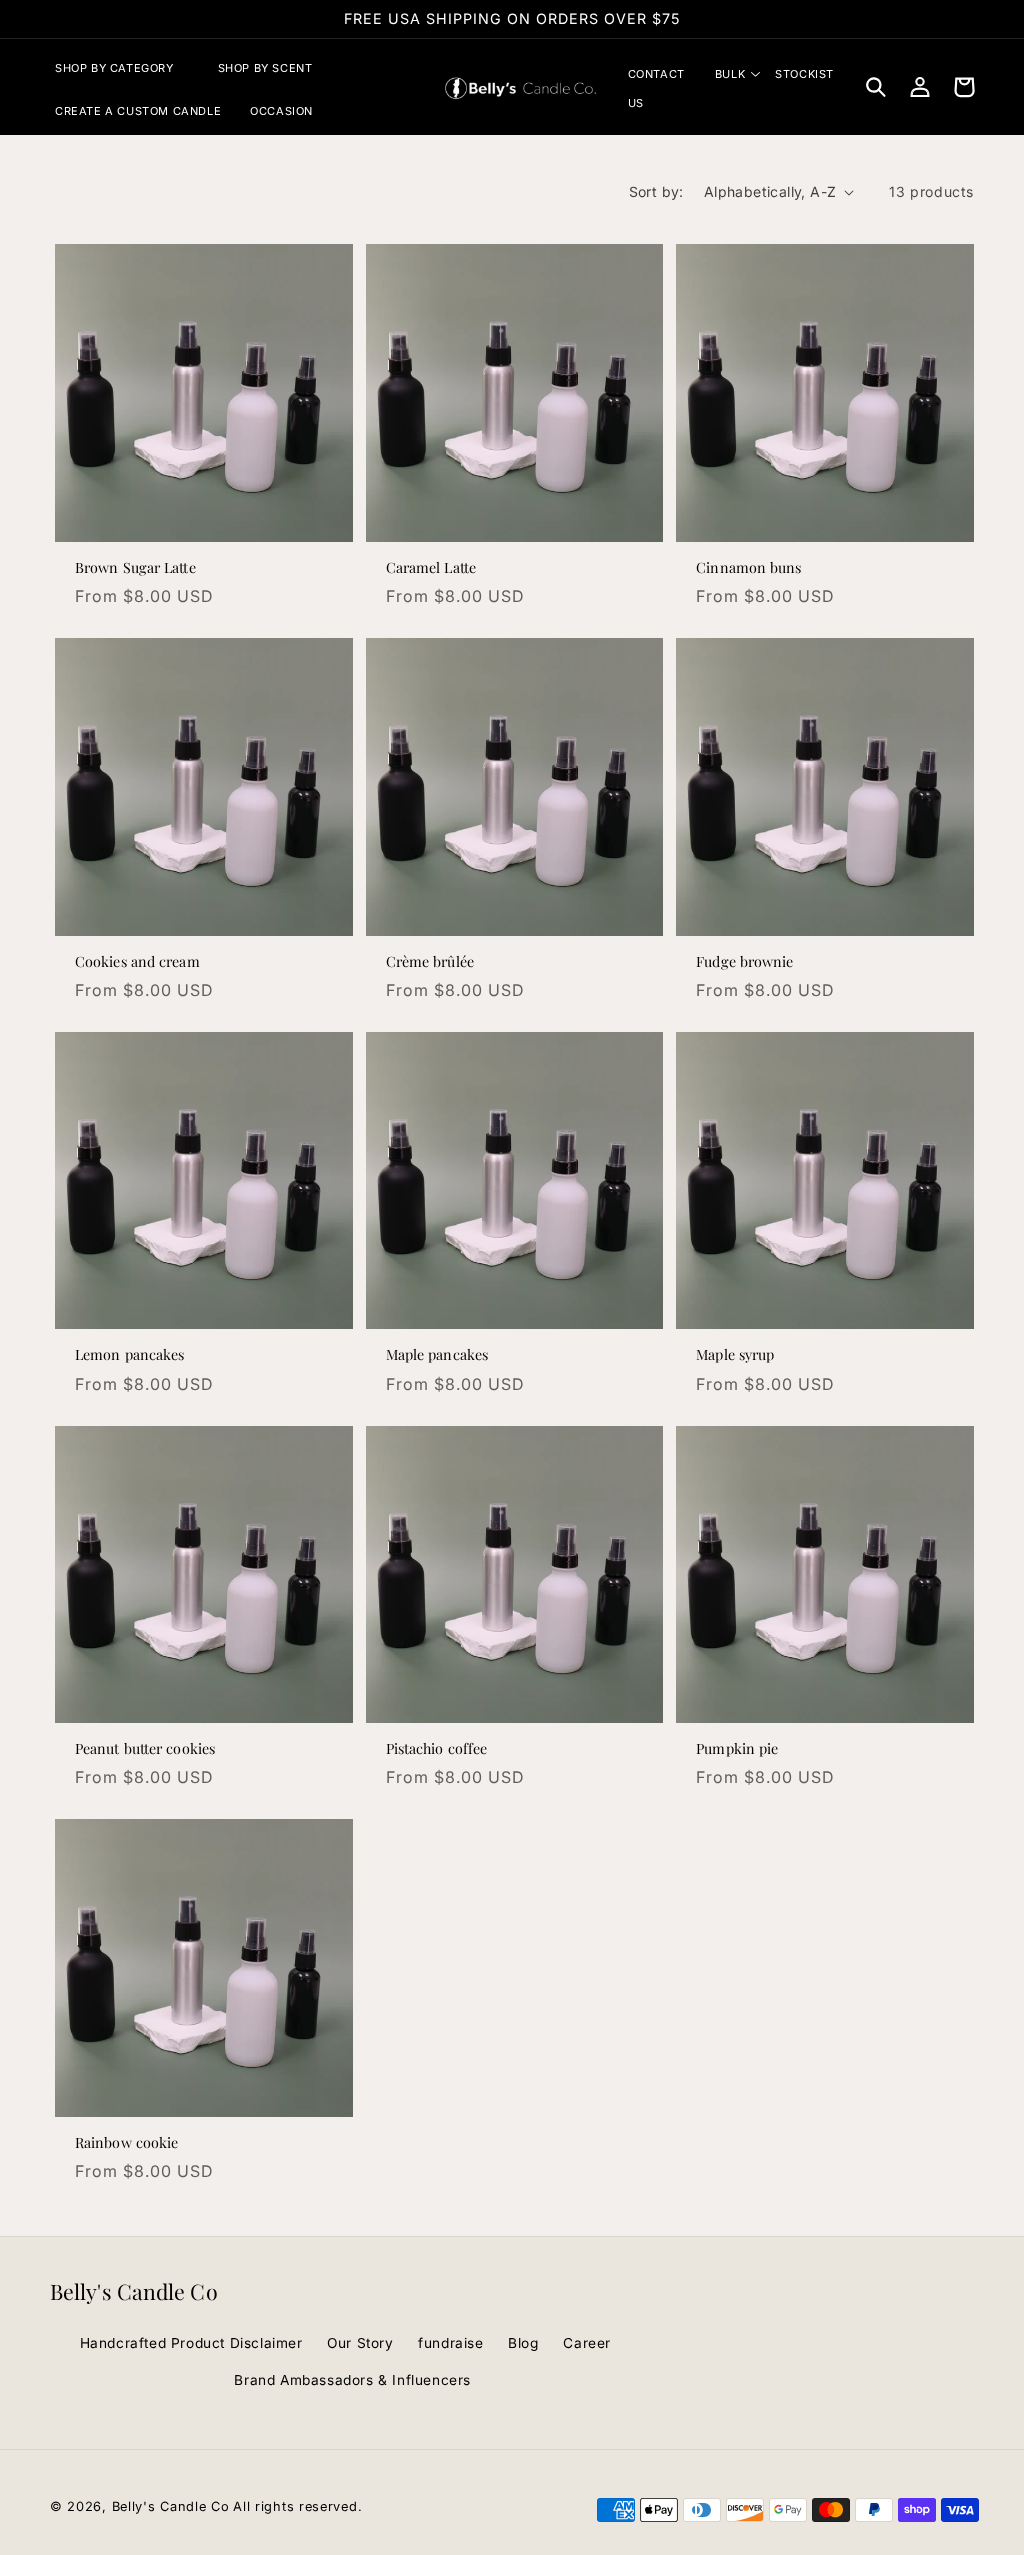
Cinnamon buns (748, 568)
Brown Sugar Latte (135, 568)
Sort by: (656, 191)
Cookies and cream (137, 962)
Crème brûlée (430, 962)
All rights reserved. (297, 2506)
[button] (122, 68)
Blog (523, 2343)
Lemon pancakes (129, 1355)
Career (587, 2343)
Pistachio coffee (437, 1749)
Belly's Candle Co (171, 2506)
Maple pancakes (437, 1355)
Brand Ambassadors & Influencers (352, 2380)
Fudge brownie (744, 962)
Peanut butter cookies (145, 1749)
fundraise (450, 2343)
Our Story (360, 2343)
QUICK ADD (203, 517)
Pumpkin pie (737, 1749)
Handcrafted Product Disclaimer (191, 2343)
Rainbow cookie (126, 2143)
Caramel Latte (431, 568)
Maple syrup (735, 1355)
